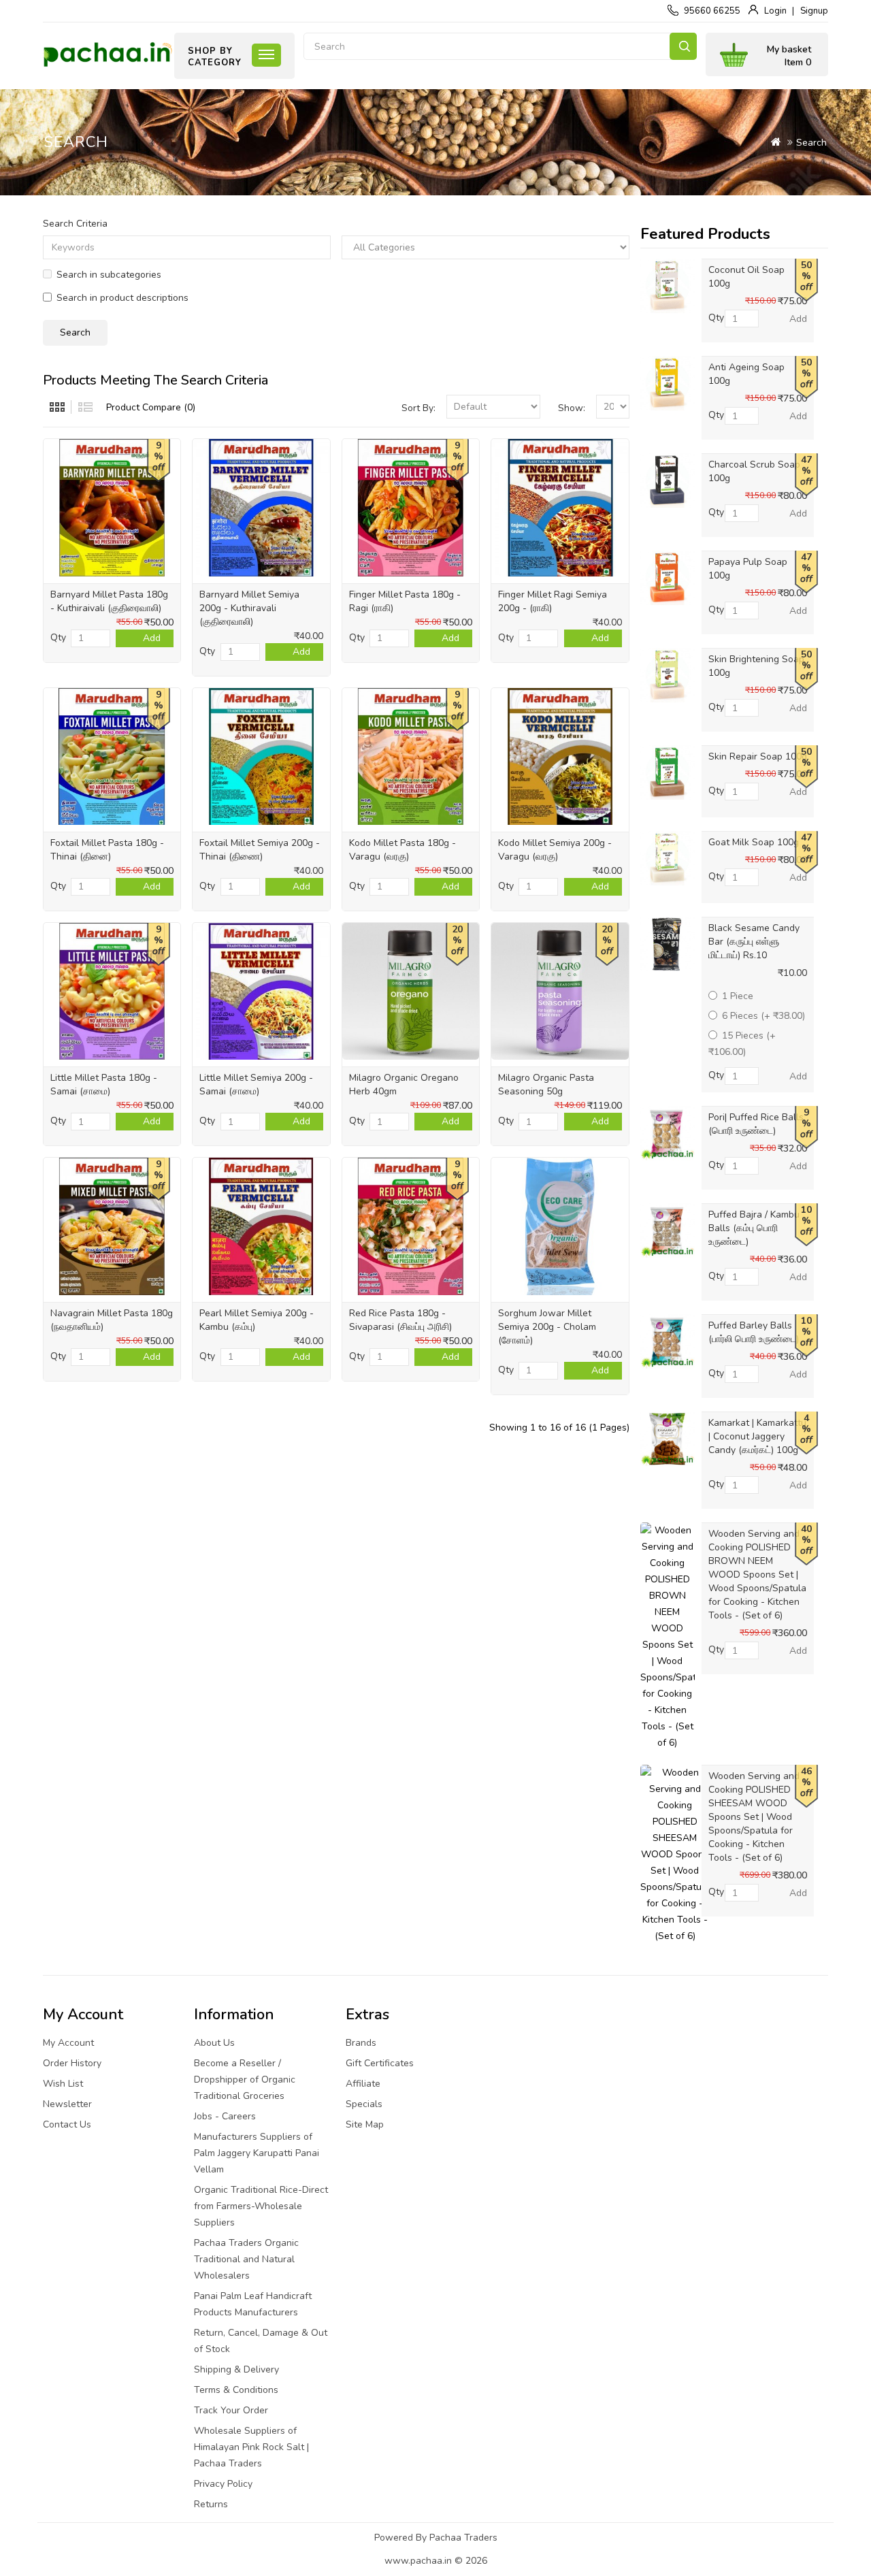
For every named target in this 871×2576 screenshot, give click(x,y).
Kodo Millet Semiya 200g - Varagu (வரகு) (555, 850)
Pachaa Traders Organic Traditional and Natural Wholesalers (246, 2259)
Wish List (63, 2084)
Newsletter (67, 2104)
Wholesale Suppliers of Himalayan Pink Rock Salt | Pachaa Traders (251, 2447)
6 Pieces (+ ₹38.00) (763, 1016)
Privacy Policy (223, 2484)
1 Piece (738, 996)
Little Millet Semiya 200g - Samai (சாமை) (256, 1085)
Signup (814, 11)
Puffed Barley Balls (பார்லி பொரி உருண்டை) (754, 1332)
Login (775, 11)
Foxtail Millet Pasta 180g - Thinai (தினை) (107, 850)
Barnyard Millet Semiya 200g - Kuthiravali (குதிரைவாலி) (249, 608)
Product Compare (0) (151, 407)
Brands (361, 2043)
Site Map (365, 2124)
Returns (211, 2504)
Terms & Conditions (236, 2390)
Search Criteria (75, 224)
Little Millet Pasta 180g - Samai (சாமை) (104, 1085)
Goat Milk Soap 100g (754, 842)
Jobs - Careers (225, 2116)
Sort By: (418, 408)
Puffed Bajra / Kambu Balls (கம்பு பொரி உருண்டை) (754, 1228)
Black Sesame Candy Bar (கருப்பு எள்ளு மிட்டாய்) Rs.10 (754, 942)
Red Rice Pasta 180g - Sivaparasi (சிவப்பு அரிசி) (400, 1320)
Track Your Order (231, 2410)
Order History (72, 2063)
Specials (364, 2104)
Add (152, 638)
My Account (68, 2043)
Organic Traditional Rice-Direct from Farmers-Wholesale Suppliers (261, 2206)
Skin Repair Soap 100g (758, 756)
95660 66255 (712, 11)
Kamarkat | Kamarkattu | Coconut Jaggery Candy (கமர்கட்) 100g (757, 1436)
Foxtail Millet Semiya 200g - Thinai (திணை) (260, 850)
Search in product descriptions (122, 298)
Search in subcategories (109, 275)
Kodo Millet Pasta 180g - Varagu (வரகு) (402, 850)
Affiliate (363, 2084)
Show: (572, 408)
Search (683, 46)
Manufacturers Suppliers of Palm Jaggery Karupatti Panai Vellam (257, 2153)
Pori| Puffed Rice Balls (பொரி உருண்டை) (756, 1124)
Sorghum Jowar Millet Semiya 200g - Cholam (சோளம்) (547, 1327)
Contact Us (67, 2124)
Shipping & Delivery (236, 2369)
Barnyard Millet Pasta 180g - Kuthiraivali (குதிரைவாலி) (109, 601)
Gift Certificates (380, 2063)
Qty (58, 637)
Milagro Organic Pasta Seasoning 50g (546, 1085)
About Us (214, 2043)
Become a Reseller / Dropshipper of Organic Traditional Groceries (245, 2080)
